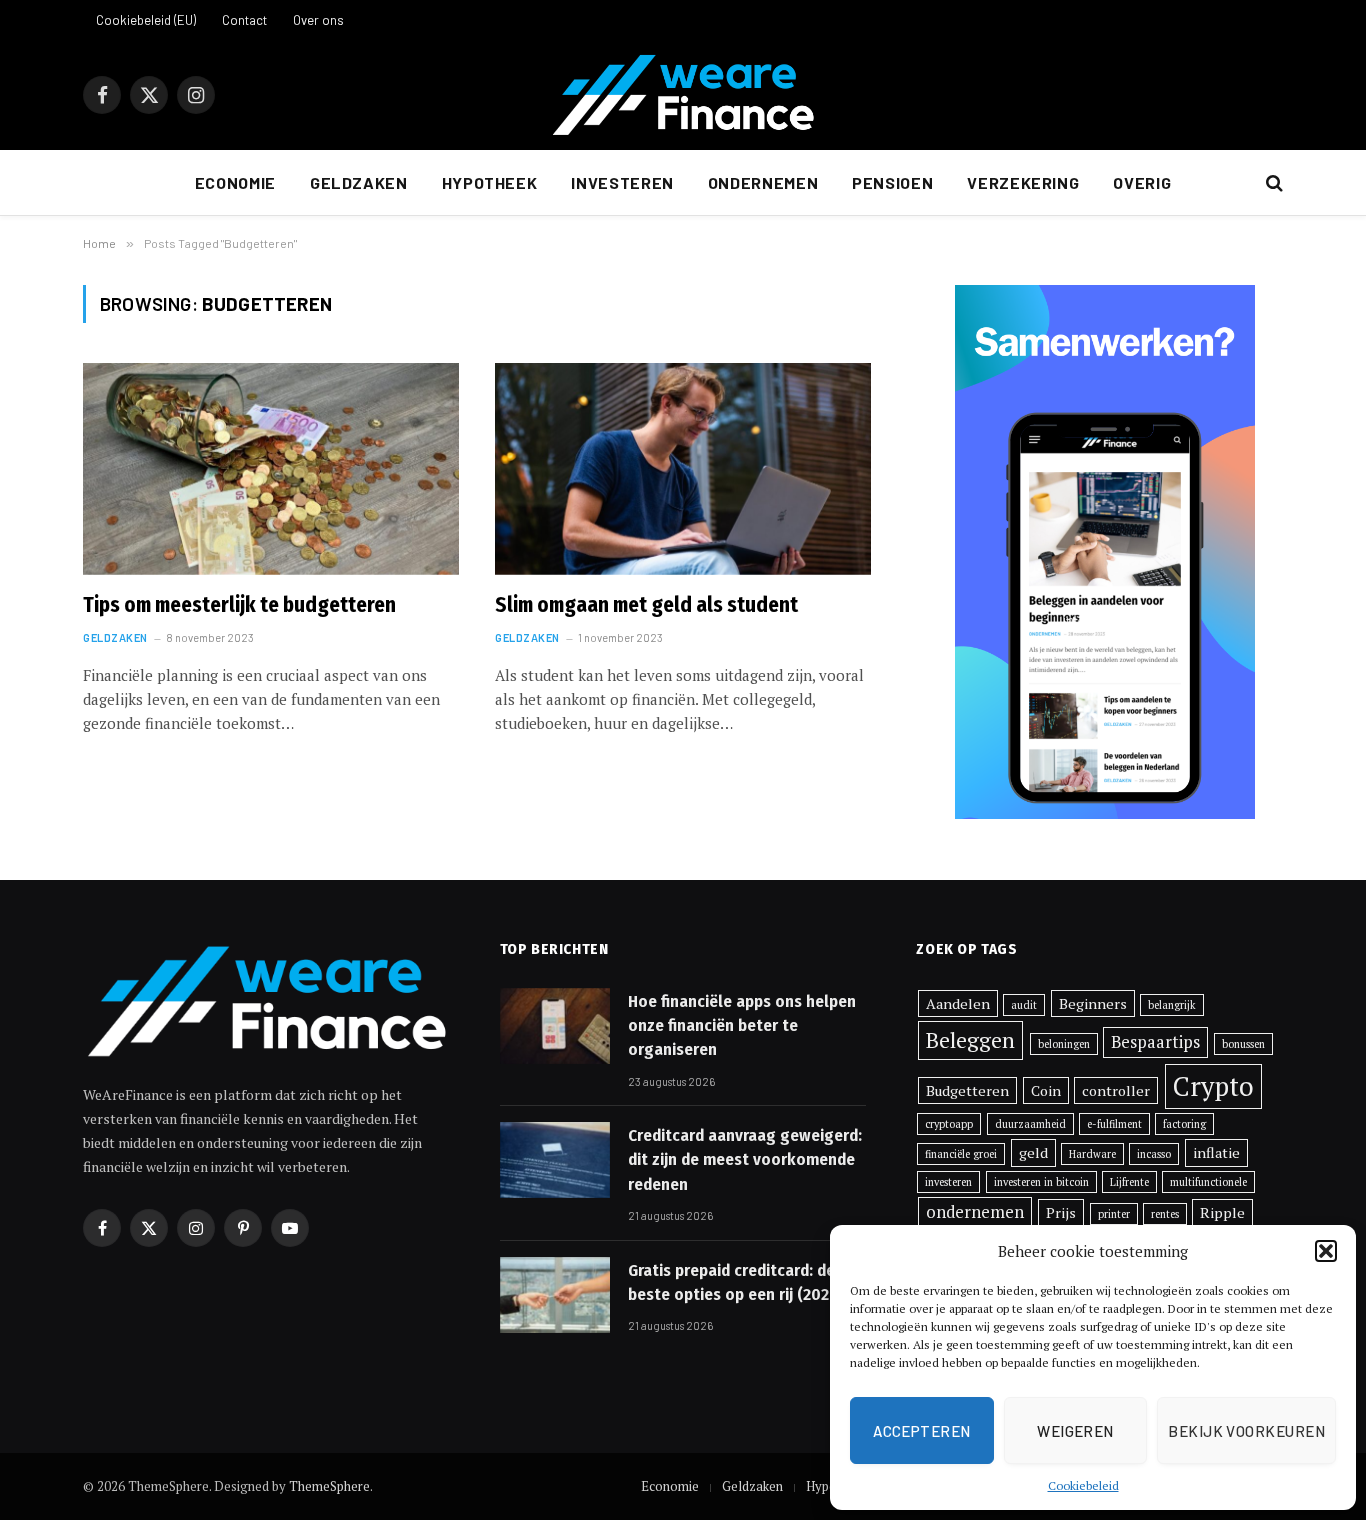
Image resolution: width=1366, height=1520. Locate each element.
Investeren (622, 182)
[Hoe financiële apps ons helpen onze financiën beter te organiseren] (555, 1026)
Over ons (318, 20)
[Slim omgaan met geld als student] (683, 469)
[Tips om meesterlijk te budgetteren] (271, 469)
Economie (235, 182)
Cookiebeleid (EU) (146, 20)
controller (1116, 1090)
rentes (1165, 1214)
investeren (948, 1182)
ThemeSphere (329, 1486)
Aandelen (958, 1003)
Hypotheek (490, 182)
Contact (244, 20)
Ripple (1222, 1212)
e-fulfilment (1114, 1124)
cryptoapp (949, 1124)
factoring (1184, 1124)
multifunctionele (1208, 1182)
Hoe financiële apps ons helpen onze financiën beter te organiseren (742, 1026)
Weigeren (1075, 1431)
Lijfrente (1129, 1182)
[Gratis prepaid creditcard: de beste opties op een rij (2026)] (555, 1295)
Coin (1046, 1090)
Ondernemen (763, 182)
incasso (1154, 1154)
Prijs (1061, 1212)
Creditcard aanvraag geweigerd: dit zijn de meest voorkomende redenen (745, 1160)
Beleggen (970, 1039)
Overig (1142, 182)
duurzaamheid (1030, 1124)
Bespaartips (1155, 1042)
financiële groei (961, 1154)
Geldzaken (359, 182)
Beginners (1093, 1003)
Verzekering (1023, 182)
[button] (1326, 1251)
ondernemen (975, 1212)
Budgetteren (967, 1090)
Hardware (1092, 1154)
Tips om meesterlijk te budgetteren (239, 605)
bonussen (1243, 1044)
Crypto (1213, 1086)
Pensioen (892, 182)
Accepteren (922, 1431)
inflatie (1216, 1152)
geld (1033, 1152)
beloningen (1064, 1044)
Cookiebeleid (1083, 1485)
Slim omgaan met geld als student (646, 605)
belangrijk (1172, 1005)
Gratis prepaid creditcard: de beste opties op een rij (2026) (735, 1282)
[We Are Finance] (683, 95)
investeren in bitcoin (1041, 1182)
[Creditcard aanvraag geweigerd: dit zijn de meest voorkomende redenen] (555, 1160)
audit (1024, 1005)
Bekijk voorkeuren (1246, 1431)
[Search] (1272, 183)
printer (1114, 1214)
